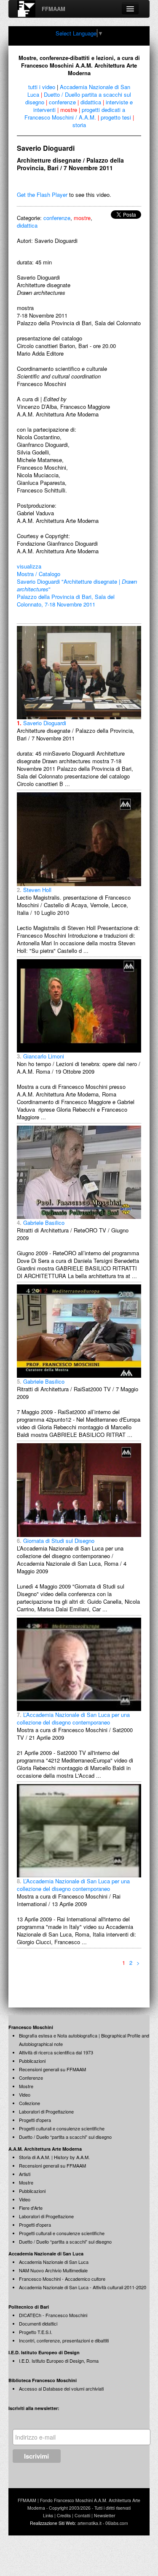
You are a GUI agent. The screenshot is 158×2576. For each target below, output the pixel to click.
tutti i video (42, 87)
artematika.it (90, 2523)
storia (79, 125)
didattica (91, 102)
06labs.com (117, 2523)
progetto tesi (116, 117)
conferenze (62, 102)
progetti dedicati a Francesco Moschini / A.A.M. (75, 113)
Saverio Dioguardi (42, 723)
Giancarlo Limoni (40, 1056)
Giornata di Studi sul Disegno (56, 1541)
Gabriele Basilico (41, 1223)
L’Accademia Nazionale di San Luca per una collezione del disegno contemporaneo (73, 1718)
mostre (69, 110)
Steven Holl (34, 890)
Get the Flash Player (42, 194)
